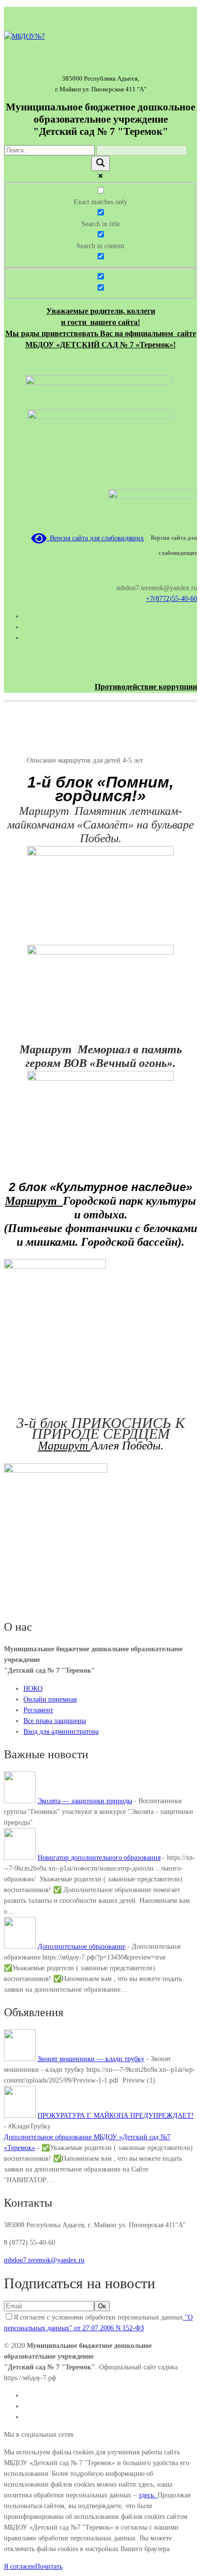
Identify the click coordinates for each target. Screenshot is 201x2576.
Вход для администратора (61, 1732)
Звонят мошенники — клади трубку (91, 2059)
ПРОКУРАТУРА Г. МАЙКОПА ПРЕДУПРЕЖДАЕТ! (116, 2116)
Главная (15, 760)
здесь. (148, 2495)
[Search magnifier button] (100, 163)
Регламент (38, 1710)
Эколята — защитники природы (85, 1801)
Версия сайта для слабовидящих (95, 538)
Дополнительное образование (81, 1947)
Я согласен (20, 2566)
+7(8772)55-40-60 (171, 599)
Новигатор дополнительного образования (99, 1858)
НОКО (33, 1689)
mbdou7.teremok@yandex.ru (44, 2260)
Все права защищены (55, 1721)
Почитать (49, 2566)
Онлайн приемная (50, 1699)
